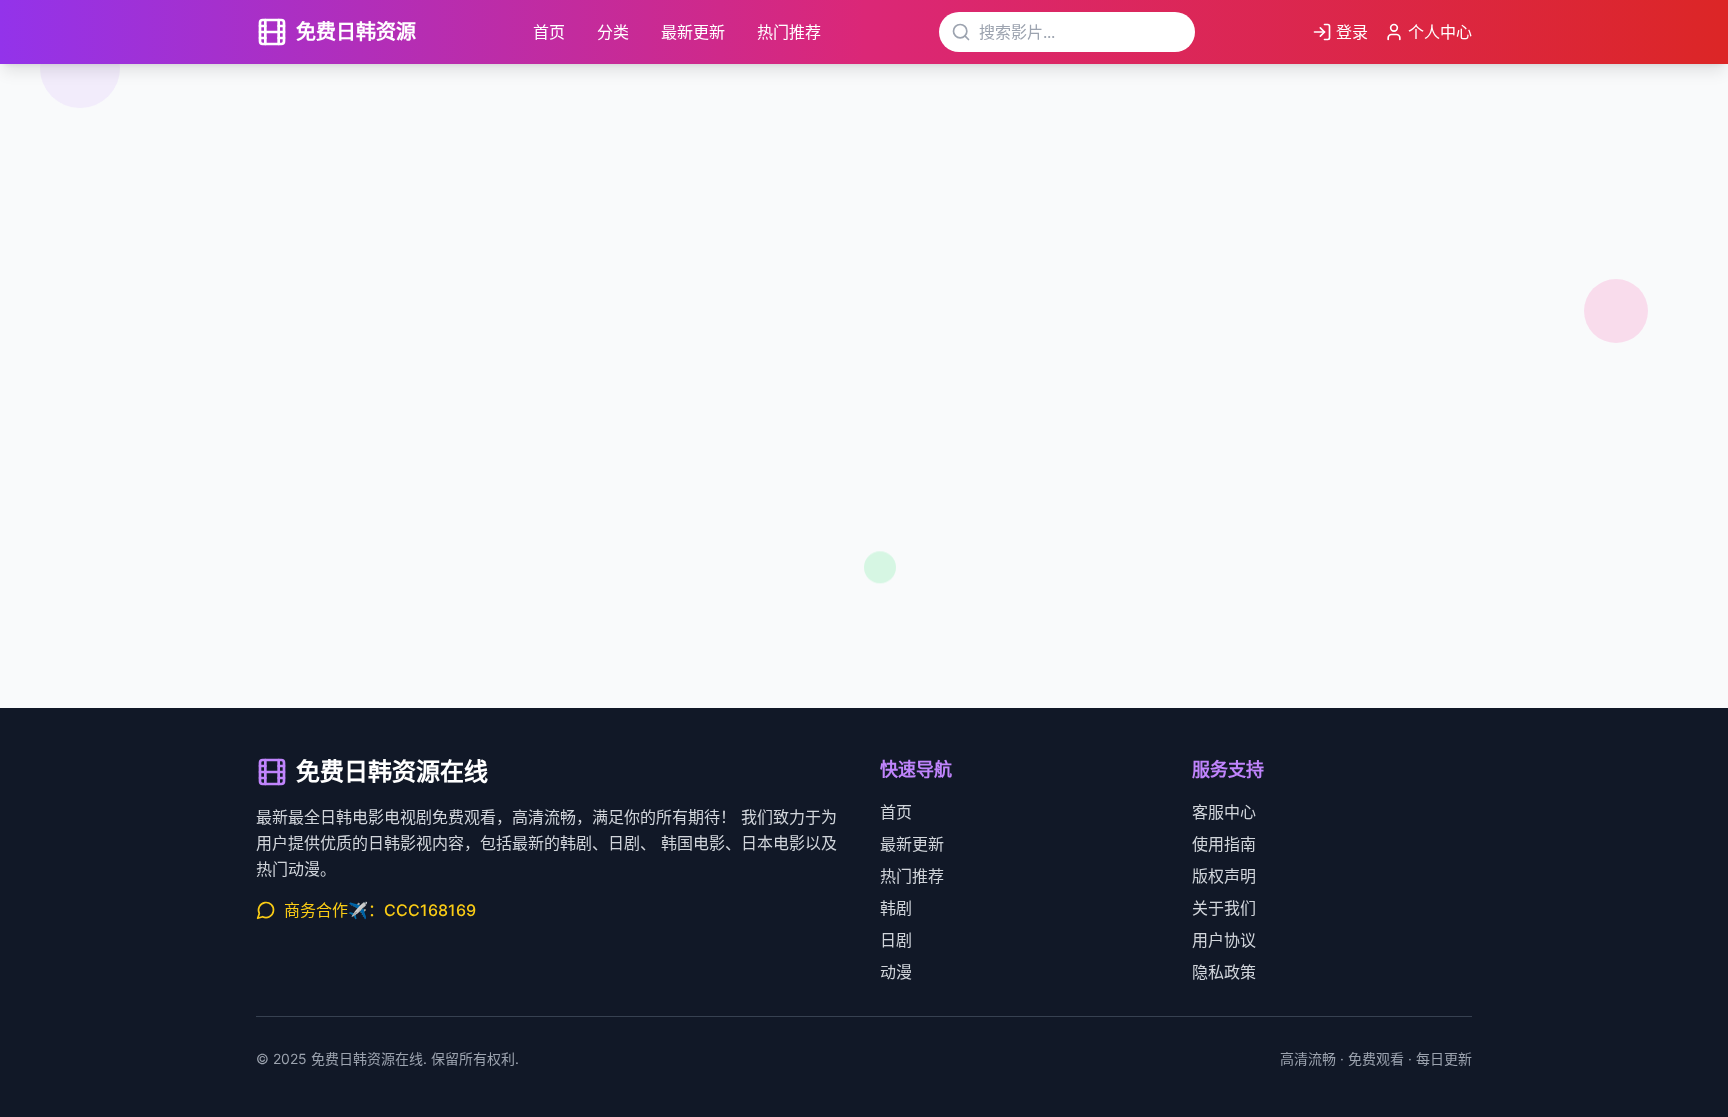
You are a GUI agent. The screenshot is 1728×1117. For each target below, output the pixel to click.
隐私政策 (1224, 972)
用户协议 (1224, 940)
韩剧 (896, 908)
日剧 (896, 940)
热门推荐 (789, 32)
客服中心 (1224, 812)
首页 (549, 32)
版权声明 (1224, 876)
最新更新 (693, 32)
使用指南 (1224, 844)
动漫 (896, 972)
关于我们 (1224, 908)
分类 (613, 32)
